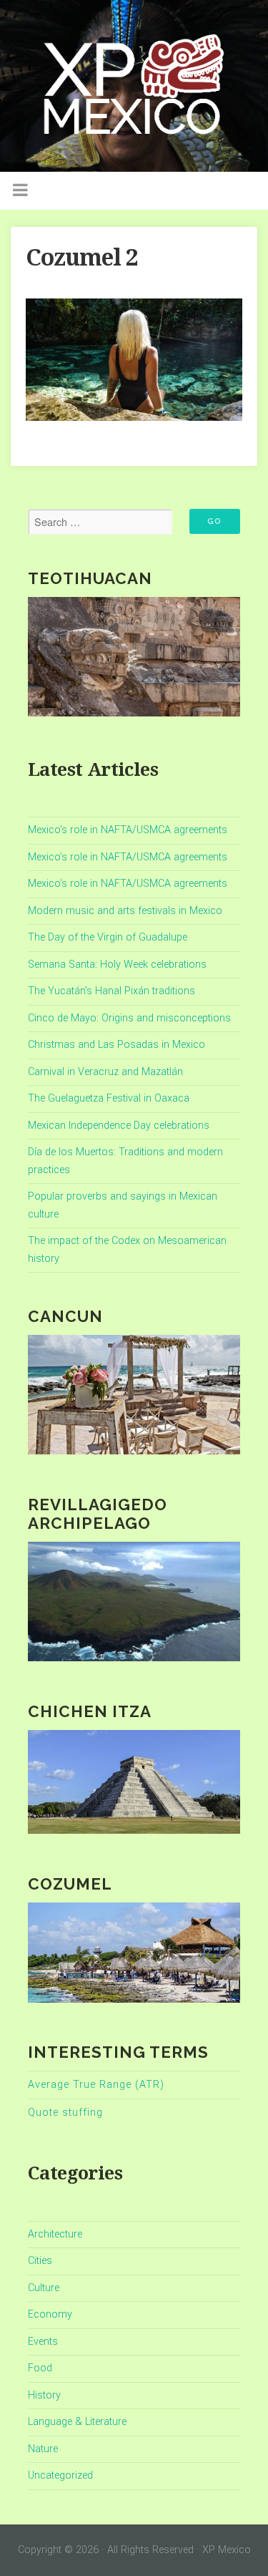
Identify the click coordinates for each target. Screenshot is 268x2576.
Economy (50, 2314)
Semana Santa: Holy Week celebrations (117, 964)
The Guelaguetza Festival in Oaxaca (109, 1098)
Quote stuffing (65, 2113)
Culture (44, 2288)
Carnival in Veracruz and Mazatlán (105, 1072)
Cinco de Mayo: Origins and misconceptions (129, 1018)
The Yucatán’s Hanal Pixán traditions (111, 991)
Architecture (55, 2234)
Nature (43, 2449)
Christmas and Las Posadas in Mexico (116, 1045)
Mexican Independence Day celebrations (119, 1126)
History (44, 2395)
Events (43, 2342)
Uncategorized (60, 2475)
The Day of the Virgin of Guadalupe (108, 937)
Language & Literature (77, 2422)
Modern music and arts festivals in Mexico (125, 911)
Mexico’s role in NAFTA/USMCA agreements (128, 830)
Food (40, 2368)
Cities (40, 2261)
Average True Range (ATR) (96, 2085)
